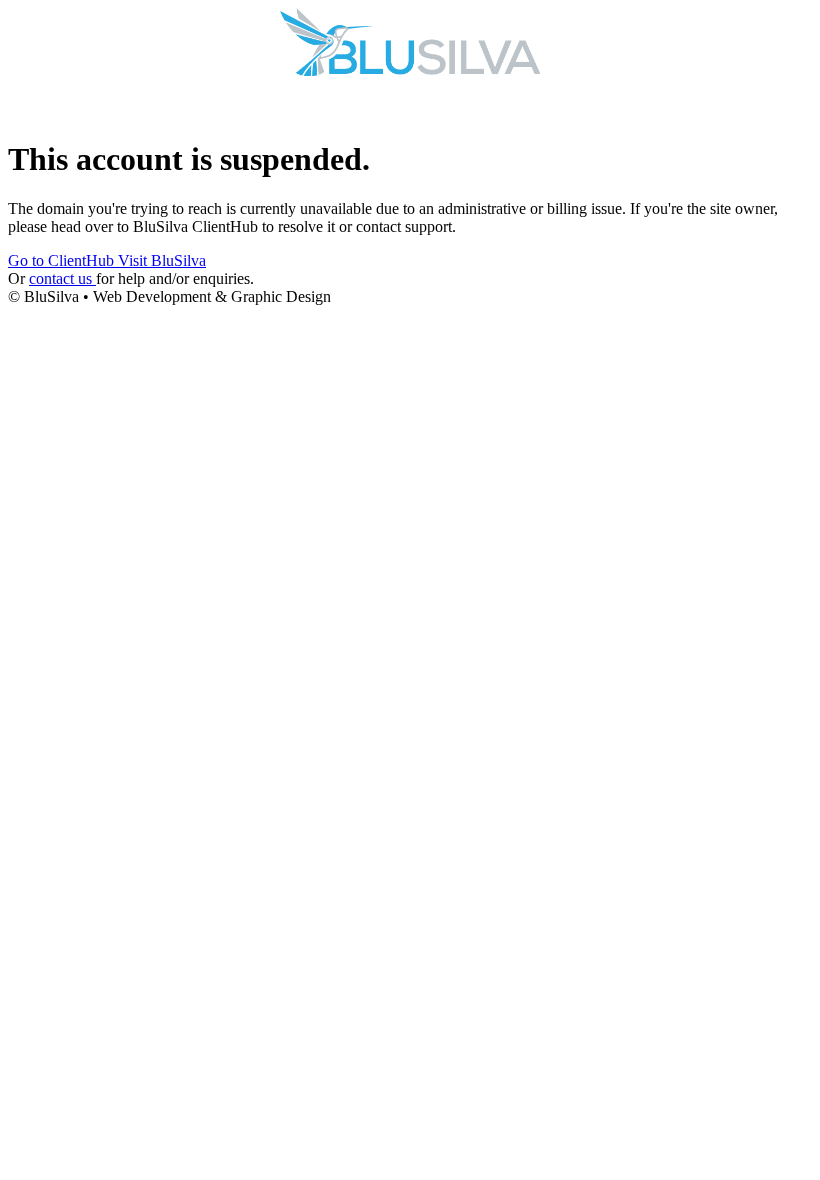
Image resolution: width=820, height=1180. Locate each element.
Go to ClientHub (63, 260)
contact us (62, 278)
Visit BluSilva (162, 260)
